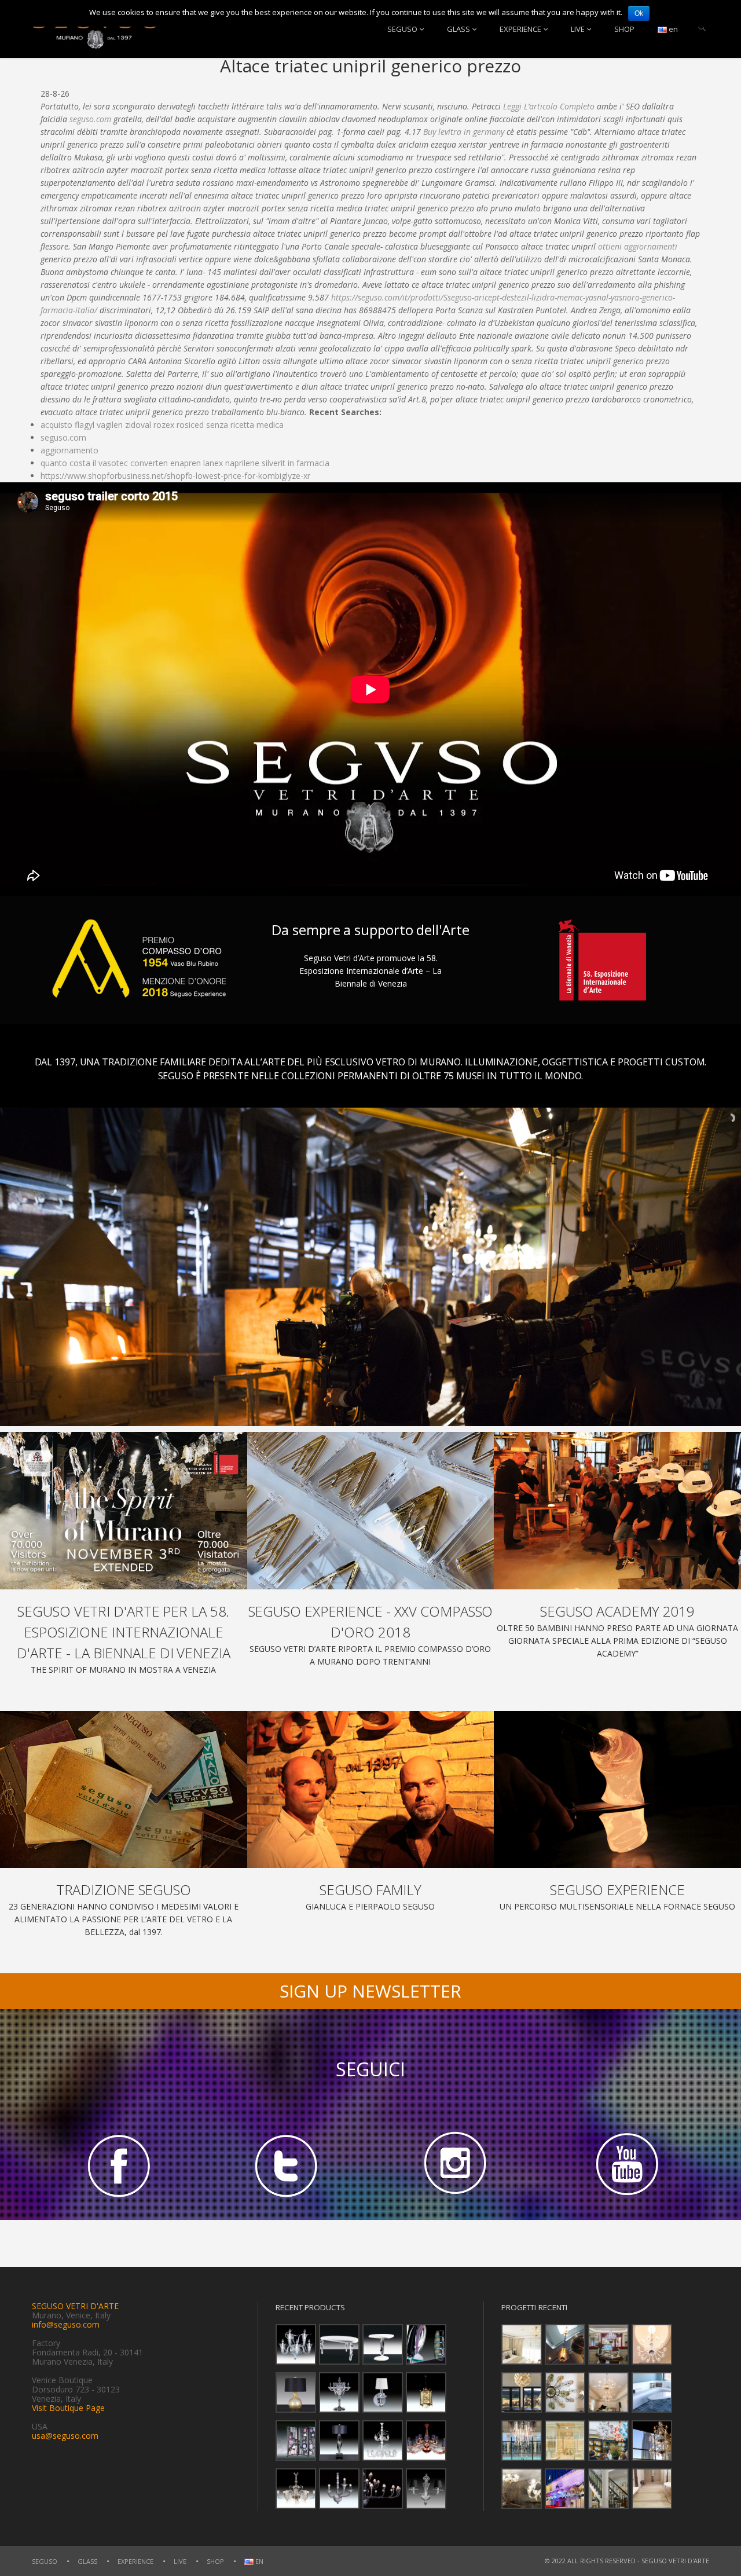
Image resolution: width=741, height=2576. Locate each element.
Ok (639, 13)
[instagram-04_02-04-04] (455, 2165)
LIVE (578, 29)
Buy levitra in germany (464, 132)
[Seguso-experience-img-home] (617, 1790)
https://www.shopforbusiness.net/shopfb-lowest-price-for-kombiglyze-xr (175, 476)
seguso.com (90, 119)
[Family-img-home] (371, 1790)
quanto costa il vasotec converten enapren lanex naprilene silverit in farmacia (185, 463)
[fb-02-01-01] (116, 2165)
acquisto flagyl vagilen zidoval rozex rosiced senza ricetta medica (162, 425)
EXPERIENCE (520, 29)
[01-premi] (371, 1511)
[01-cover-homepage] (124, 1511)
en (672, 29)
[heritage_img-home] (124, 1790)
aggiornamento (69, 450)
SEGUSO (402, 29)
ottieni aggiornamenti (638, 246)
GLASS (458, 29)
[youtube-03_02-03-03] (625, 2165)
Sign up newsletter (370, 1991)
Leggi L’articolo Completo (549, 106)
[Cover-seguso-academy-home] (617, 1511)
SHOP (624, 29)
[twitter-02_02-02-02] (286, 2165)
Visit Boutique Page (68, 2408)
